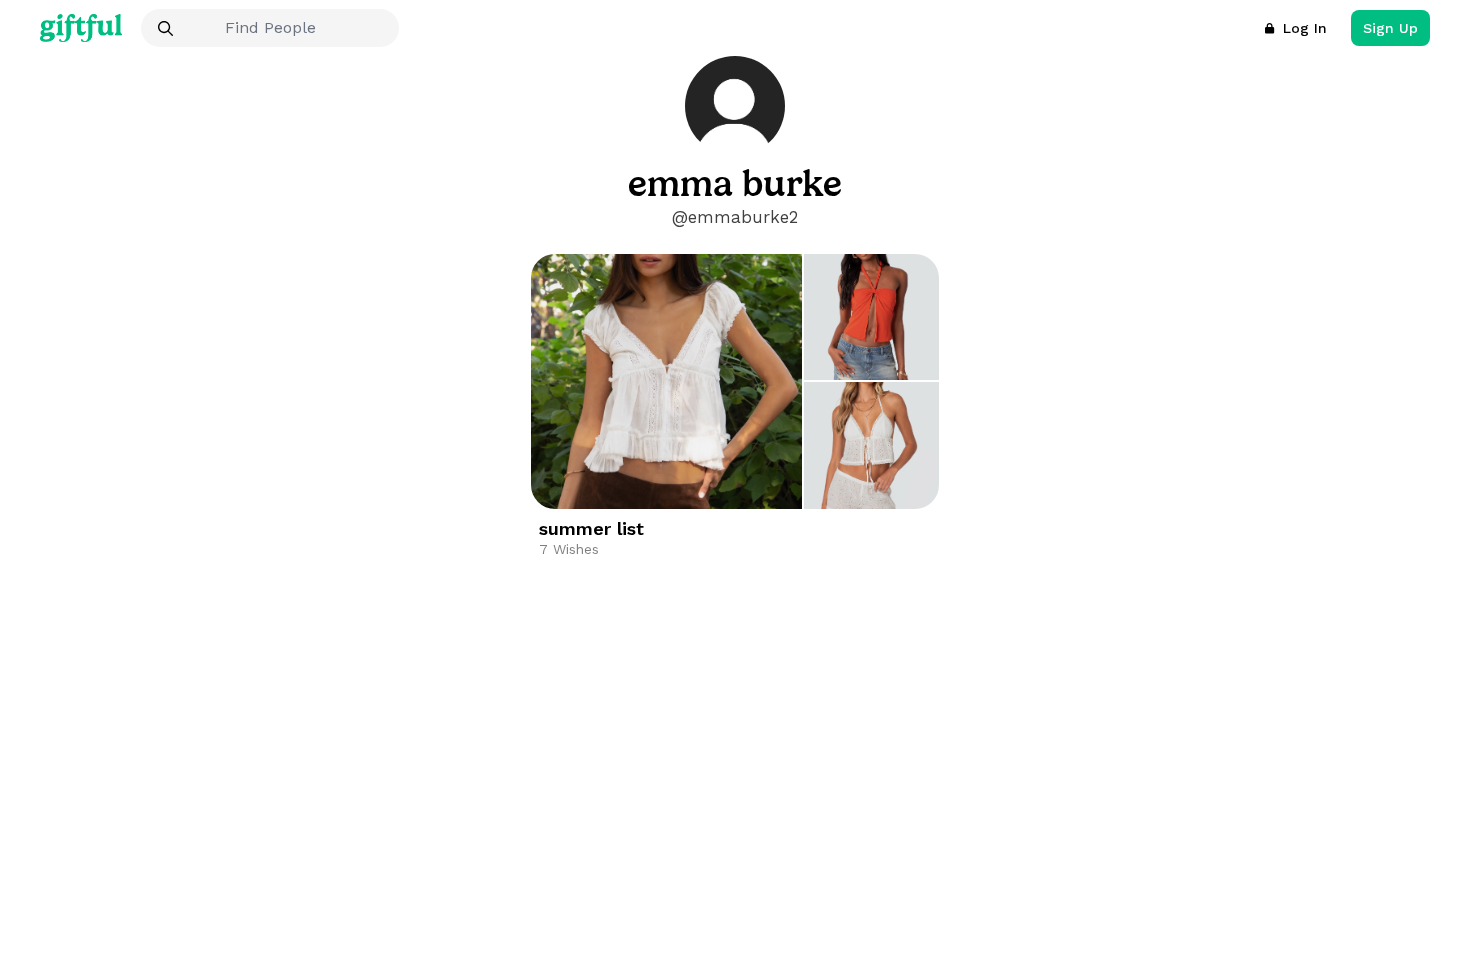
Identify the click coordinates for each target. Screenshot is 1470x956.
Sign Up (1390, 28)
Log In (1305, 28)
